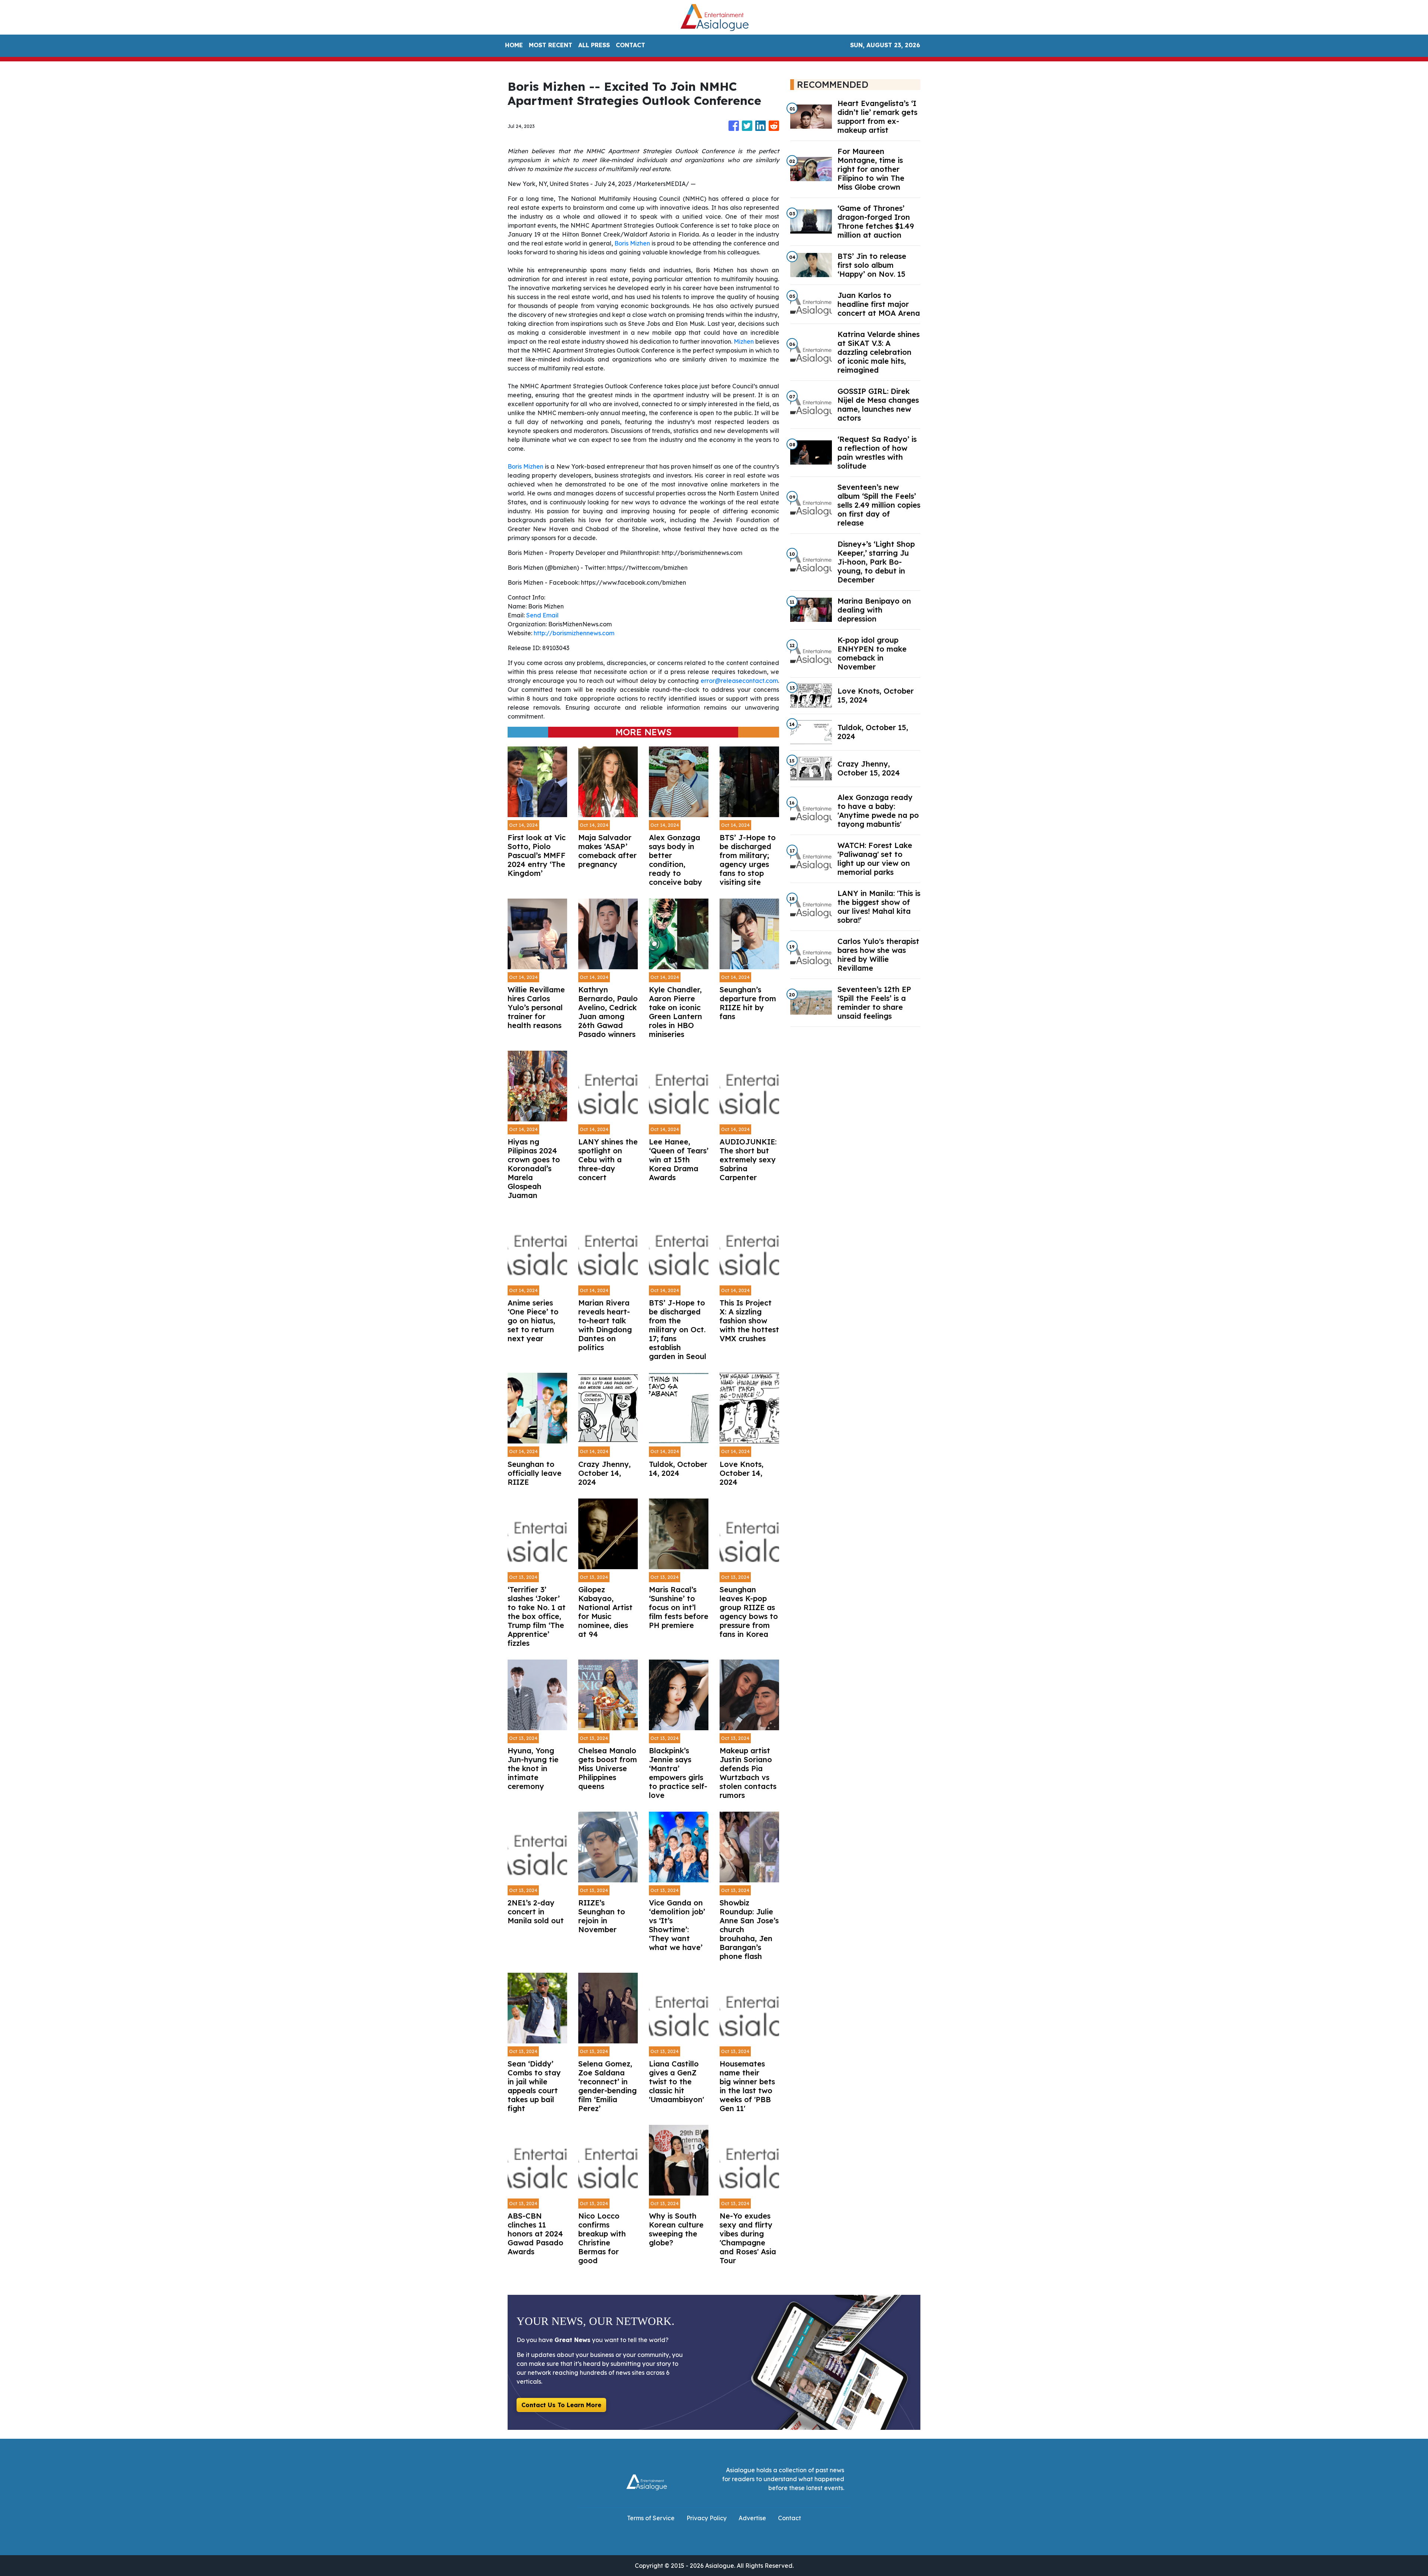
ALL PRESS (594, 45)
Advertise (752, 2518)
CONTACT (631, 45)
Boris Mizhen (632, 243)
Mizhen (744, 341)
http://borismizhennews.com (574, 633)
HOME (514, 45)
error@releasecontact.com (739, 681)
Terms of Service (651, 2518)
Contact (789, 2518)
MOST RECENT (551, 45)
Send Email (542, 615)
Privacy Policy (707, 2518)
